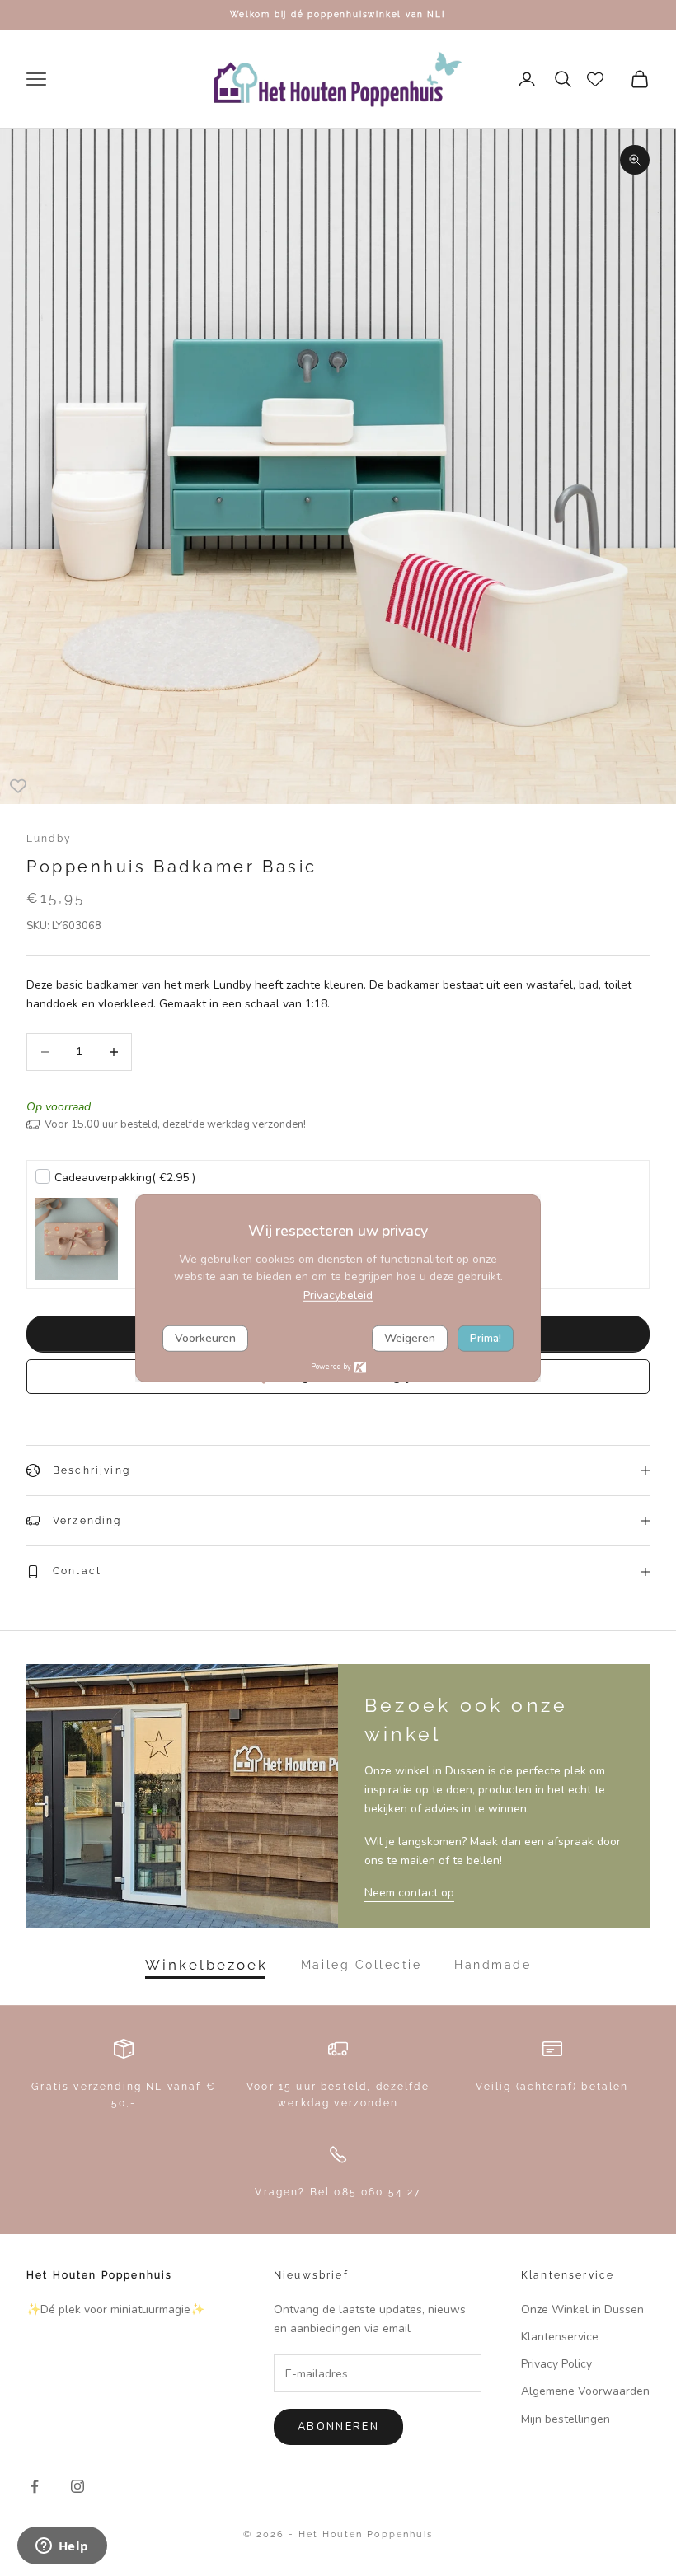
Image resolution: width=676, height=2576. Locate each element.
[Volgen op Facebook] (35, 2486)
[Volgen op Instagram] (77, 2486)
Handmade (493, 1965)
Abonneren (338, 2427)
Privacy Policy (556, 2364)
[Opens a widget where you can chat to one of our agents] (62, 2547)
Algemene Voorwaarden (585, 2391)
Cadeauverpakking (125, 1178)
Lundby (49, 839)
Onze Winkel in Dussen (582, 2310)
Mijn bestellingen (566, 2419)
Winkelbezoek (207, 1965)
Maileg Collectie (361, 1965)
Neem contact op (409, 1893)
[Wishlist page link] (595, 79)
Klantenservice (560, 2337)
